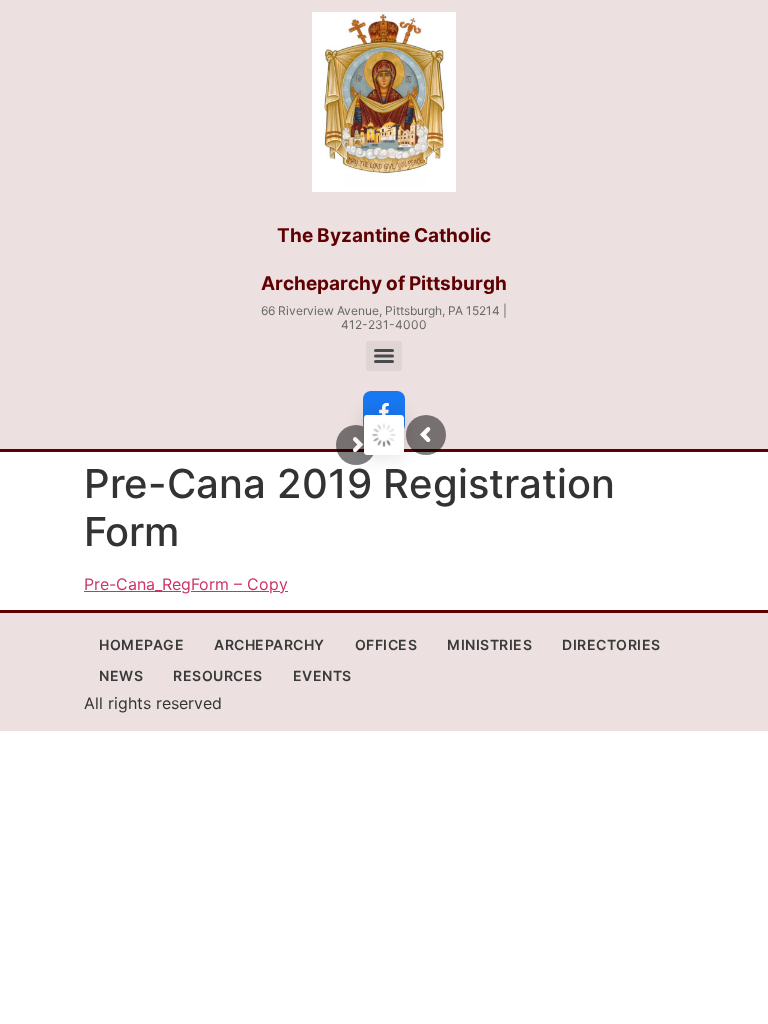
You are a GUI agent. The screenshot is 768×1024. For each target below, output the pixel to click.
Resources (218, 675)
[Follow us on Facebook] (384, 412)
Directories (611, 644)
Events (322, 675)
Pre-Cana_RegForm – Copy (186, 584)
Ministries (489, 644)
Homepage (141, 644)
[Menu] (384, 356)
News (121, 675)
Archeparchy (269, 644)
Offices (386, 644)
